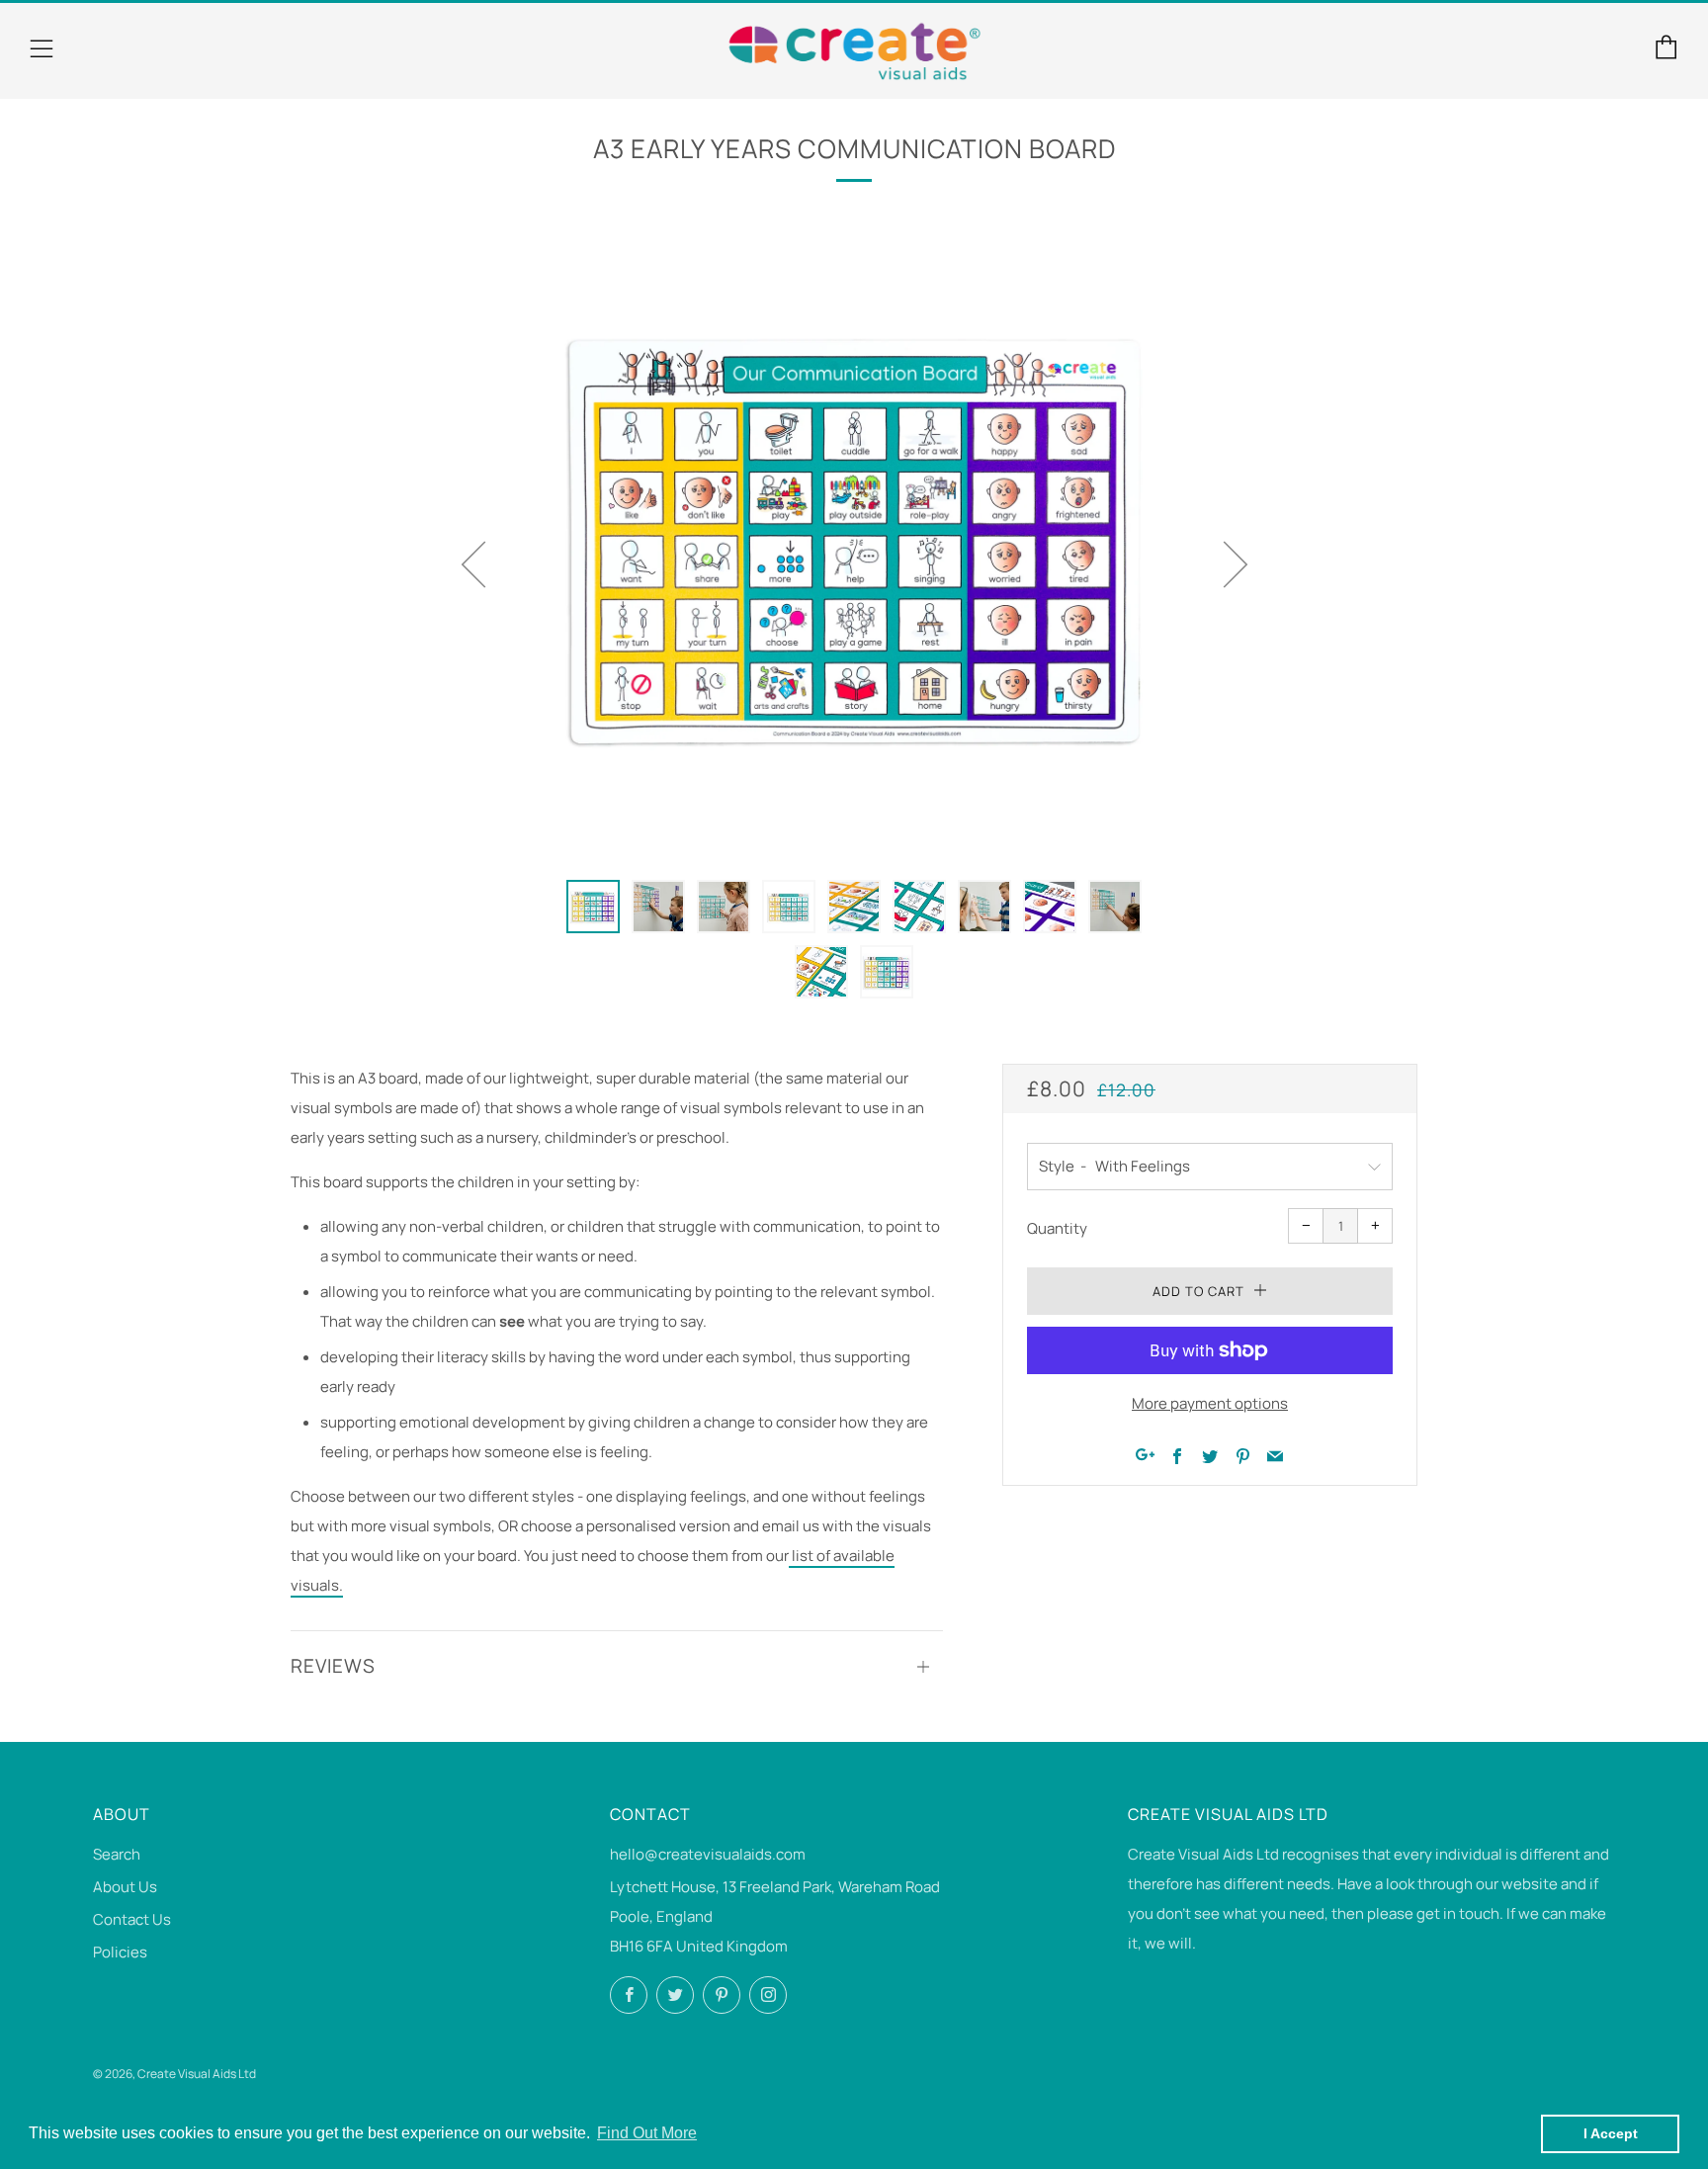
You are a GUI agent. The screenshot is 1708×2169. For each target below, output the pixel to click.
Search (117, 1854)
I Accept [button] (1611, 2133)
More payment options (1210, 1403)
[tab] (593, 907)
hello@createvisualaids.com (708, 1854)
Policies (120, 1952)
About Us (125, 1887)
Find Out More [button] (647, 2133)
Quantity (1057, 1228)
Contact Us (132, 1919)
